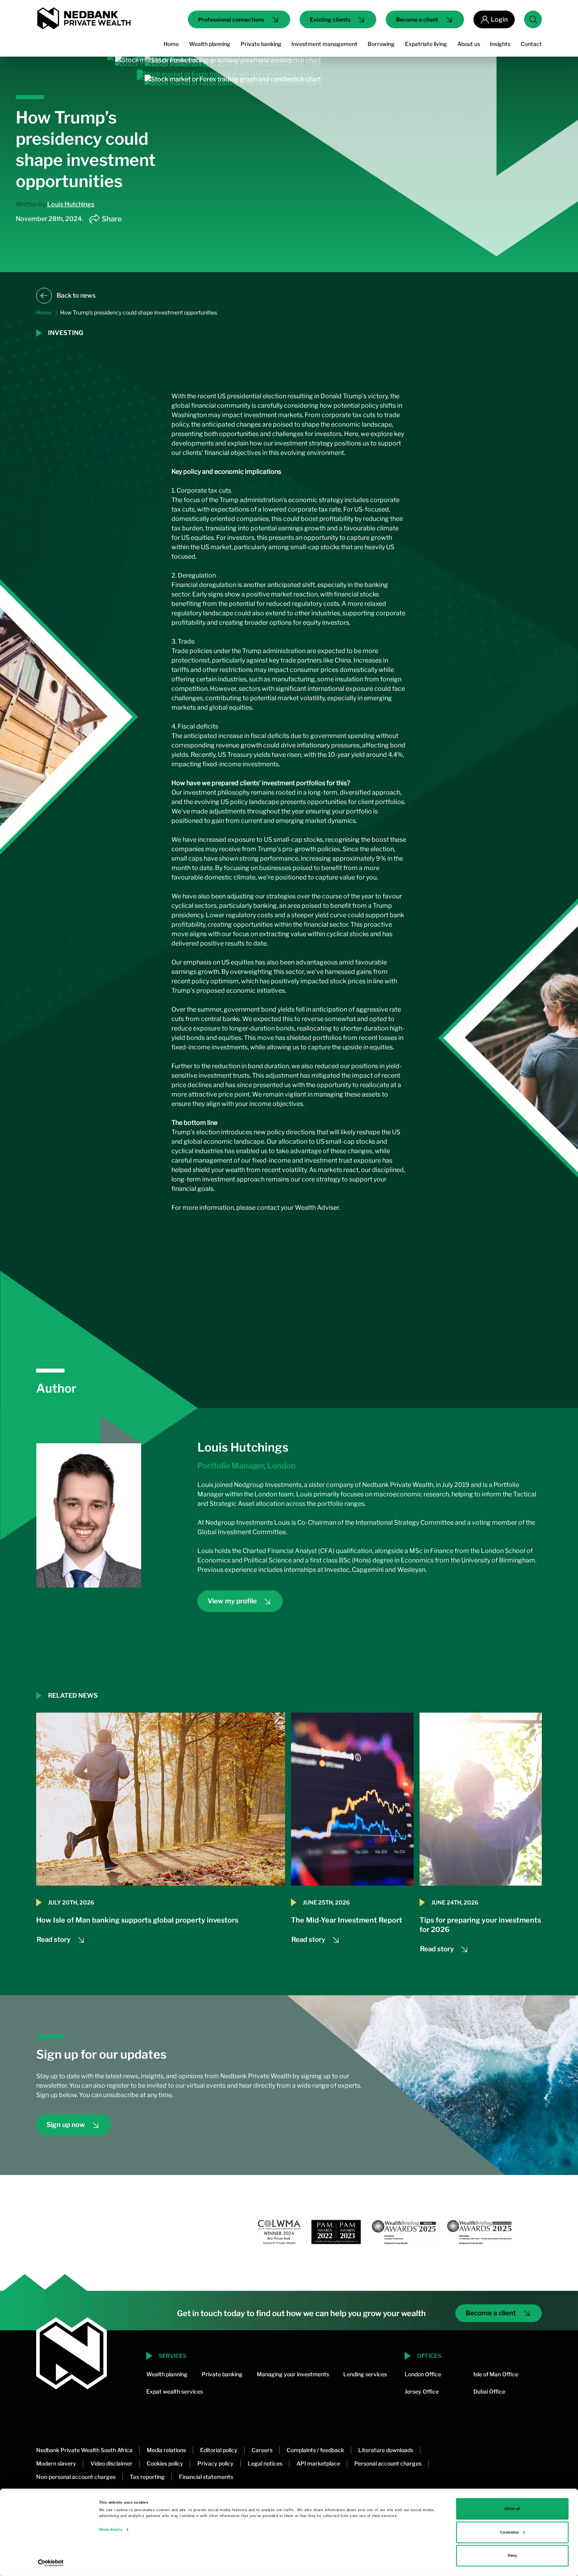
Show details (111, 2530)
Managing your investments (293, 2374)
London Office (423, 2374)
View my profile (232, 1601)
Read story (53, 1939)
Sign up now (66, 2125)
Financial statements (206, 2477)
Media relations (166, 2450)
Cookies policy (165, 2463)
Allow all (512, 2509)
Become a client (417, 19)
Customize (510, 2532)
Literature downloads (386, 2450)
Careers (262, 2450)
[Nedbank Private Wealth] (83, 18)
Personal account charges (388, 2463)
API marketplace (318, 2463)
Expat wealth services (175, 2391)
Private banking (222, 2374)
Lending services (365, 2374)
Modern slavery (56, 2463)
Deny (513, 2556)
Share (112, 219)
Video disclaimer (111, 2463)
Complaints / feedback (315, 2450)
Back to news (76, 295)
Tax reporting (147, 2477)
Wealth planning (167, 2374)
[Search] (533, 19)
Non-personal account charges (76, 2477)
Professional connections (231, 19)
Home (171, 44)
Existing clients (330, 19)
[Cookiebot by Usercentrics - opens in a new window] (51, 2563)
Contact (531, 44)
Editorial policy (219, 2450)
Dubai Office (489, 2391)
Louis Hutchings (71, 204)
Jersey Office (422, 2391)
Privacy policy (215, 2463)
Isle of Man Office (496, 2374)
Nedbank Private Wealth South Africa (84, 2450)
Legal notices (265, 2463)
